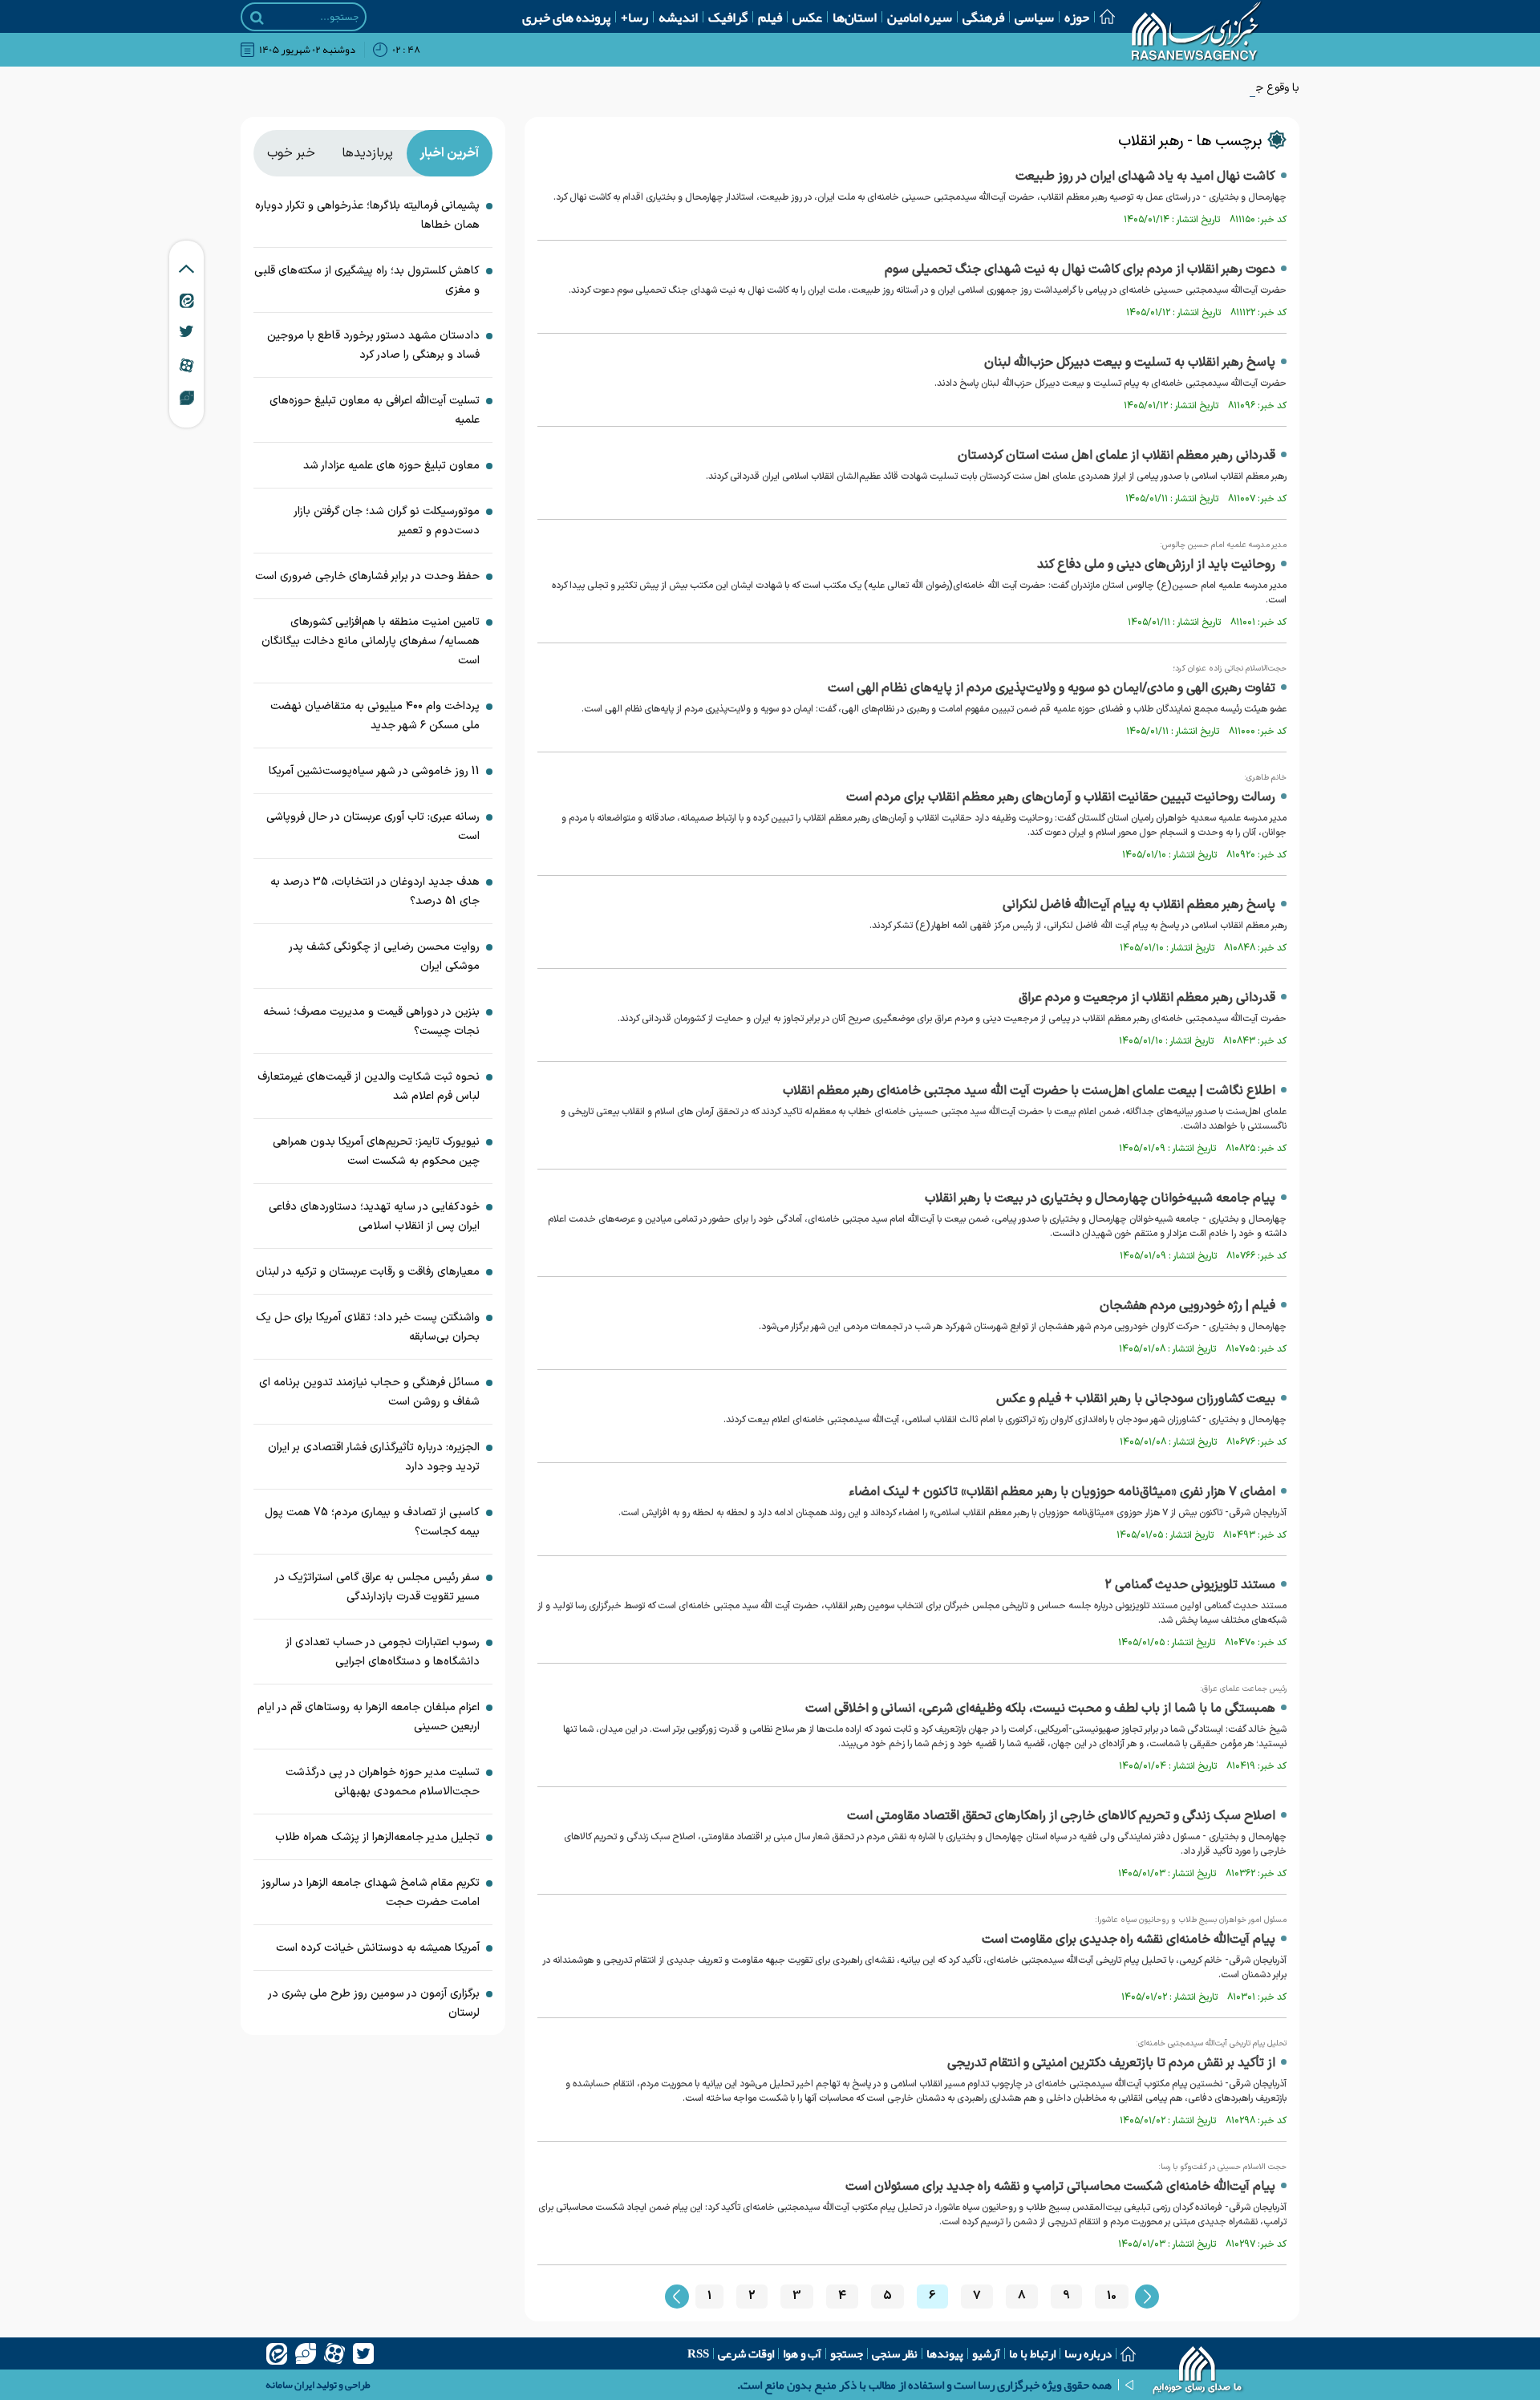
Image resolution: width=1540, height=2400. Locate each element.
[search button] (257, 18)
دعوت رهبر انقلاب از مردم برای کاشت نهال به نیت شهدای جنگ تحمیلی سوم (1080, 270)
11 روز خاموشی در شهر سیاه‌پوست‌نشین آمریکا (374, 771)
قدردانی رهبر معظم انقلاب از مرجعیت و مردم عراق (1147, 998)
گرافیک (728, 17)
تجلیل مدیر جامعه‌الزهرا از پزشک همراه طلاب (377, 1837)
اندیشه (678, 17)
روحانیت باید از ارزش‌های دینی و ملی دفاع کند (1156, 565)
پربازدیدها (367, 153)
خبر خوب (291, 153)
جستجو (847, 2353)
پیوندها (945, 2353)
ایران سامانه (290, 2385)
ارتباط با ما (1032, 2353)
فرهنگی (983, 17)
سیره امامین (920, 17)
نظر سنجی (895, 2353)
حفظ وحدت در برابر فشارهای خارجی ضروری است (367, 576)
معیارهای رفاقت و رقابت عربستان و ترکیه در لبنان (368, 1272)
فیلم (770, 17)
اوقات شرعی (746, 2353)
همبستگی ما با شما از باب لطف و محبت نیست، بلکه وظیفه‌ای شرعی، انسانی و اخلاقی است (1040, 1709)
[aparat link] (186, 365)
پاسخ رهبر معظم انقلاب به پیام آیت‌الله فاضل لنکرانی (1139, 905)
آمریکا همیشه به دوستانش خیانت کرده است (378, 1948)
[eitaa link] (187, 300)
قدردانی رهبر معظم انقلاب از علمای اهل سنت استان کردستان (1116, 456)
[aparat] (334, 2353)
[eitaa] (277, 2353)
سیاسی (1034, 17)
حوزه (1077, 17)
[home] (1198, 2372)
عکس (807, 17)
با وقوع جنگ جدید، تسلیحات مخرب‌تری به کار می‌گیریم (1173, 88)
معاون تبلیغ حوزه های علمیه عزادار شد (391, 466)
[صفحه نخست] (1102, 16)
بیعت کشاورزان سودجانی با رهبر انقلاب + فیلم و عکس (1136, 1399)
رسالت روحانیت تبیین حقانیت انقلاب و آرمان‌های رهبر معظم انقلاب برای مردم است (1061, 797)
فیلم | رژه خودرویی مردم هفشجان (1187, 1306)
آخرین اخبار (449, 153)
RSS (698, 2353)
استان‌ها (855, 17)
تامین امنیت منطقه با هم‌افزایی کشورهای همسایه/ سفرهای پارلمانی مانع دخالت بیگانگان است (371, 641)
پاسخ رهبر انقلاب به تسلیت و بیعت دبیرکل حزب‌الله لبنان (1130, 363)
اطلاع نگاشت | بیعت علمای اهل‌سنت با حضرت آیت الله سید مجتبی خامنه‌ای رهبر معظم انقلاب (1029, 1091)
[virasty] (306, 2353)
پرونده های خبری (566, 17)
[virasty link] (187, 397)
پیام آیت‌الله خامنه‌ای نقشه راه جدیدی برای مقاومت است (1129, 1940)
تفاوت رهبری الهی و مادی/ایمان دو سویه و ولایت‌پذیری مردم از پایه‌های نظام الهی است (1052, 688)
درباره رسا (1088, 2353)
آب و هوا (802, 2353)
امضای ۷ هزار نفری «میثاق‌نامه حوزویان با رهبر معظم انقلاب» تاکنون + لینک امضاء (1062, 1492)
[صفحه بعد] (1147, 2297)
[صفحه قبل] (677, 2297)
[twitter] (363, 2353)
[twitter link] (186, 331)
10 (1112, 2296)
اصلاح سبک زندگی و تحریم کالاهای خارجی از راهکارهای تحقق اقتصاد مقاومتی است (1061, 1816)
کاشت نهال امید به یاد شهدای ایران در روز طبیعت (1145, 176)
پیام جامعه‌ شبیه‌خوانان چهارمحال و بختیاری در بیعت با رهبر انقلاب (1100, 1198)
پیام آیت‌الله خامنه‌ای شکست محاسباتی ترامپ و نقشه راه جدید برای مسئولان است (1060, 2187)
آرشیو (986, 2353)
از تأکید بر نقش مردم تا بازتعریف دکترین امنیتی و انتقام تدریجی (1111, 2063)
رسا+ (634, 17)
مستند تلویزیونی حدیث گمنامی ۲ (1190, 1585)
